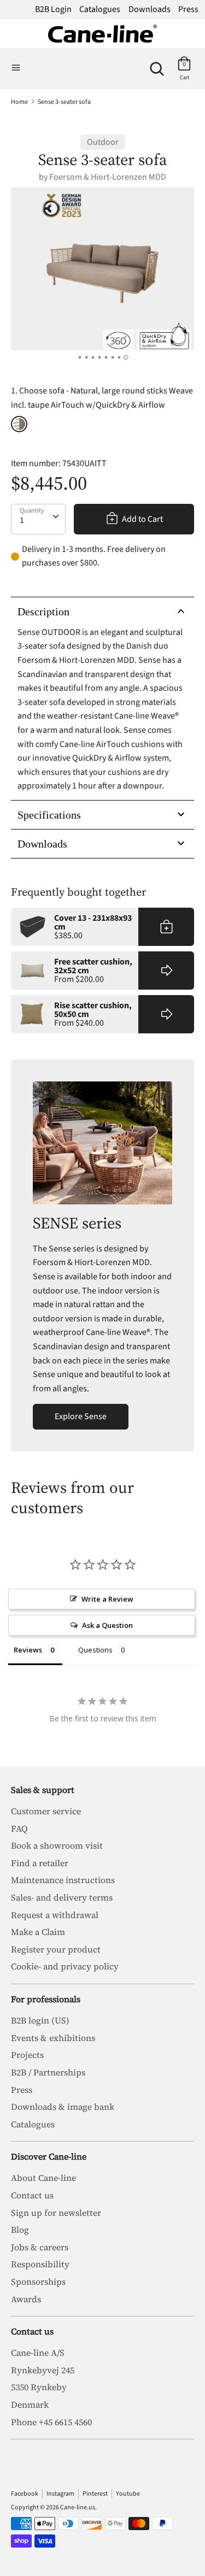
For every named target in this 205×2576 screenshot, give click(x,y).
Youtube (128, 2494)
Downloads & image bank (63, 2107)
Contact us (32, 2195)
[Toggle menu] (16, 68)
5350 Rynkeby (39, 2387)
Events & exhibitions (53, 2038)
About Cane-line (43, 2178)
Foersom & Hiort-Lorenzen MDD (108, 177)
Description (43, 611)
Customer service (46, 1811)
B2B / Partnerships (48, 2072)
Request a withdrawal (55, 1915)
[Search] (157, 64)
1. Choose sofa (102, 398)
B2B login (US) (40, 2020)
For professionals (46, 1999)
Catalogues (100, 9)
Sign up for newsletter (56, 2213)
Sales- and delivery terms (62, 1897)
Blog (20, 2230)
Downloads (150, 9)
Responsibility (40, 2264)
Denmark (30, 2404)
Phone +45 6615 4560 (51, 2422)
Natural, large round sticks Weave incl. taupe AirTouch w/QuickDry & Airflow (19, 424)
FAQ (19, 1828)
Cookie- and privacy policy (65, 1966)
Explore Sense (81, 1416)
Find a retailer (40, 1863)
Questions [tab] (95, 1650)
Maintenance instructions (63, 1880)
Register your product (56, 1949)
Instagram (60, 2494)
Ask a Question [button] (107, 1625)
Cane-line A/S (38, 2352)
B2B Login (53, 9)
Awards (26, 2299)
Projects (27, 2055)
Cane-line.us (78, 2507)
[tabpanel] (102, 269)
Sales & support (43, 1790)
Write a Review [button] (107, 1599)
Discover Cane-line (49, 2156)
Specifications (49, 815)
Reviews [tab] (28, 1650)
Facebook (25, 2494)
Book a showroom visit (57, 1845)
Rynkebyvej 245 (43, 2370)
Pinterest (95, 2494)
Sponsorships (38, 2281)
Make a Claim (38, 1932)
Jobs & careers (40, 2247)
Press (188, 9)
